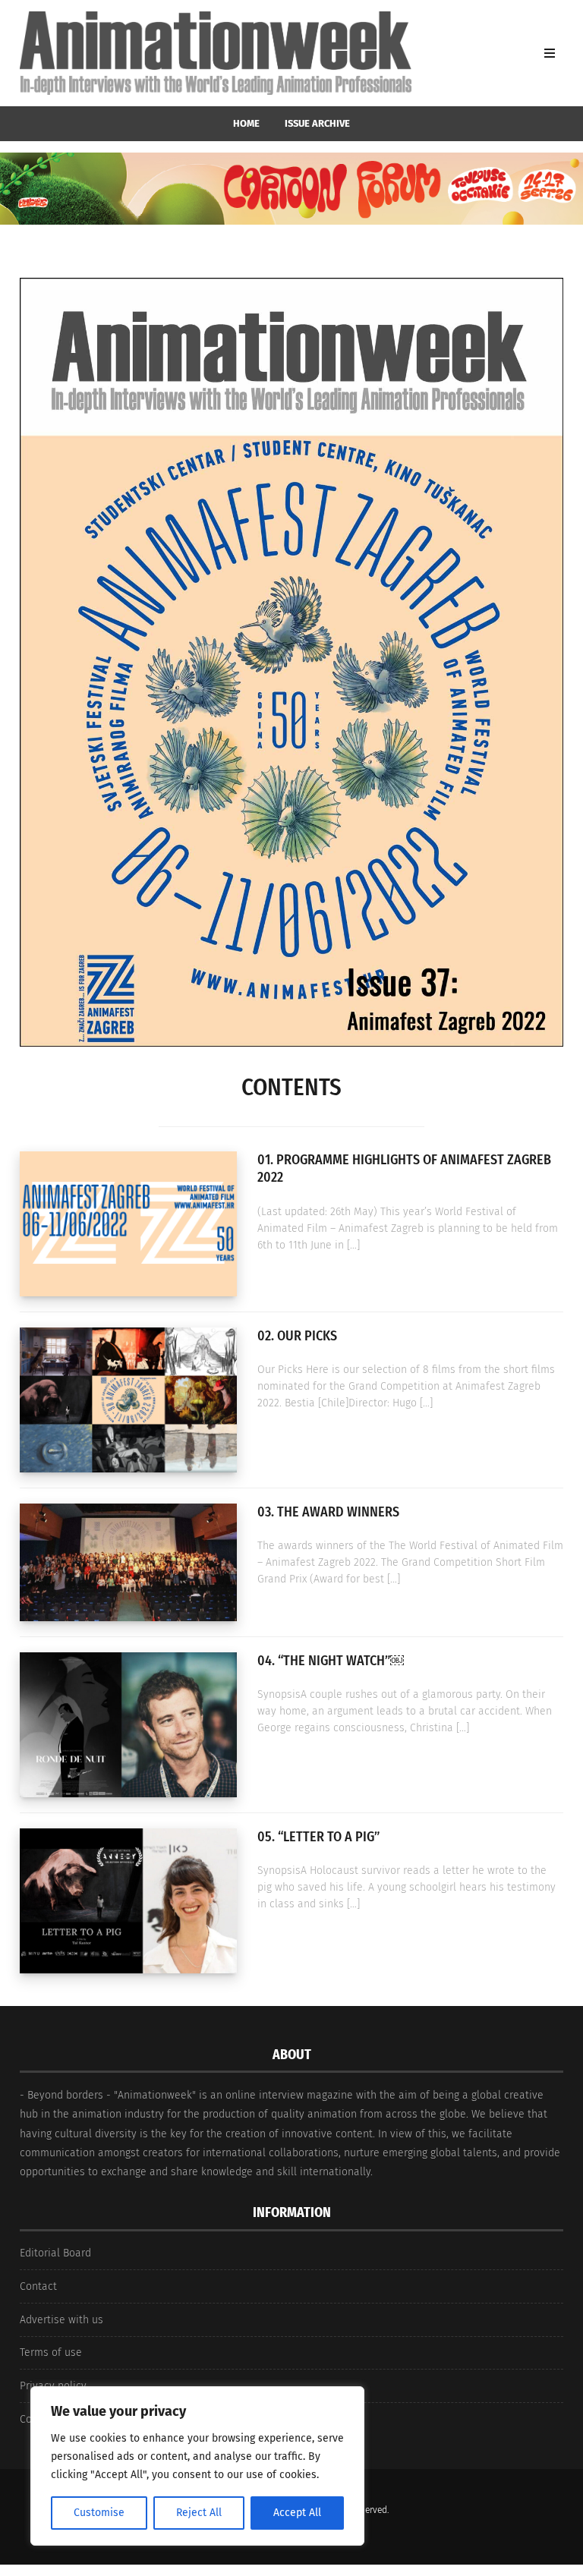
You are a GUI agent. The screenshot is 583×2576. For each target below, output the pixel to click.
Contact (38, 2286)
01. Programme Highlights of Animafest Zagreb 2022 (404, 1168)
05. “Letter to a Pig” (318, 1837)
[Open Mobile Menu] (550, 53)
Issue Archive (317, 123)
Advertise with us (61, 2320)
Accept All (297, 2513)
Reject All (199, 2513)
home (246, 123)
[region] (197, 2466)
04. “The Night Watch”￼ (331, 1661)
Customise (99, 2513)
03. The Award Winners (328, 1512)
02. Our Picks (297, 1336)
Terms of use (51, 2352)
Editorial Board (55, 2253)
